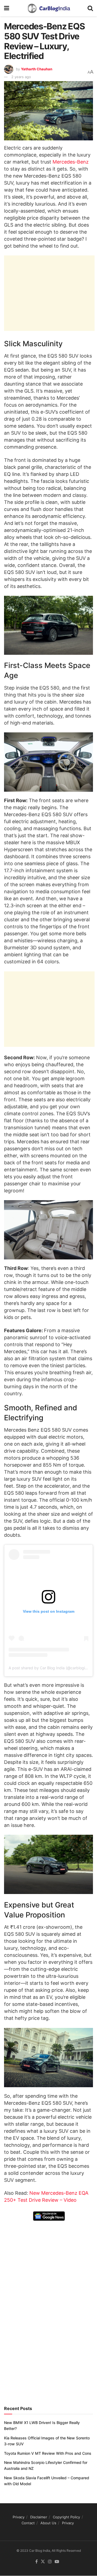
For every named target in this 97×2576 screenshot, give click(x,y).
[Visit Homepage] (48, 8)
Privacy (19, 2517)
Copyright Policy (66, 2517)
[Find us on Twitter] (43, 2562)
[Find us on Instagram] (50, 2562)
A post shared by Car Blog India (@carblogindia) (51, 1668)
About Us (48, 2523)
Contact (28, 2523)
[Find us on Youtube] (57, 2562)
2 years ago (21, 77)
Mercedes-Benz (71, 162)
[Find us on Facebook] (37, 2562)
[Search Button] (90, 8)
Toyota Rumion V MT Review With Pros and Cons (48, 2453)
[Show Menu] (7, 8)
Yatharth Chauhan (37, 69)
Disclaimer (39, 2517)
